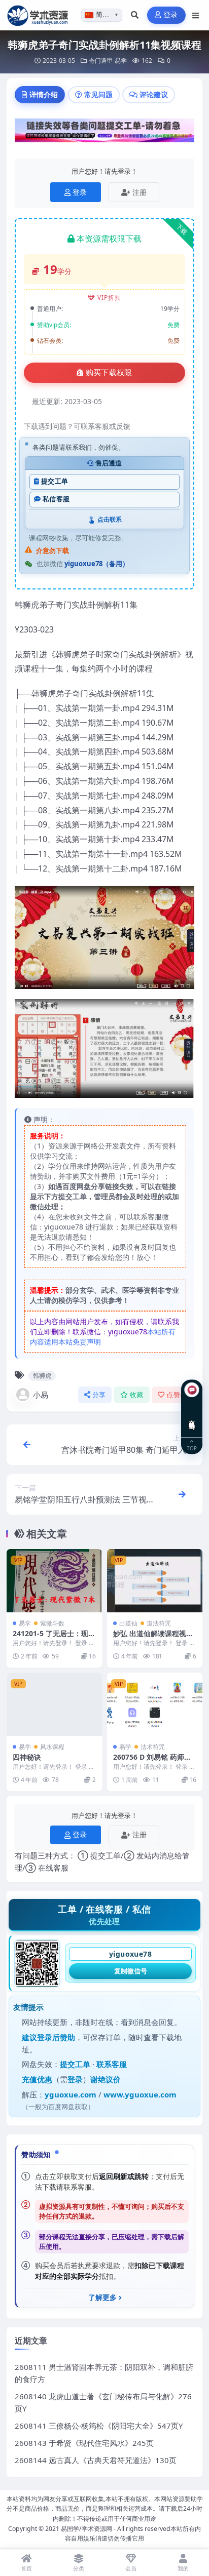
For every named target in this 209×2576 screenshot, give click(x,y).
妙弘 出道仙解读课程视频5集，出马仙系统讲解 (153, 1638)
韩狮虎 (42, 1376)
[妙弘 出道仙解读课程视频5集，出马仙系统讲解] (155, 1581)
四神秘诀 (27, 1757)
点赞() (177, 1395)
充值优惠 (37, 2079)
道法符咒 (159, 1623)
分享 (99, 1395)
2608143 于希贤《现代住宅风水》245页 (84, 2443)
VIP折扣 (109, 298)
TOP (192, 1448)
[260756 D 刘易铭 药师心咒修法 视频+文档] (155, 1704)
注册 (140, 192)
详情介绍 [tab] (44, 94)
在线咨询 (192, 1417)
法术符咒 (153, 1747)
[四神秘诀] (54, 1704)
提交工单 (55, 481)
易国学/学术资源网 (86, 2529)
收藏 (137, 1395)
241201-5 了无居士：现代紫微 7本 (54, 1638)
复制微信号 (131, 1971)
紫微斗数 (52, 1623)
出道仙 (128, 1623)
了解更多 (102, 2297)
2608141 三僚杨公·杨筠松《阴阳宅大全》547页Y (99, 2426)
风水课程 (52, 1747)
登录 (171, 15)
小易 (41, 1395)
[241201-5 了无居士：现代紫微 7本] (54, 1581)
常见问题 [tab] (98, 94)
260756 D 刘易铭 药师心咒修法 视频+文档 (152, 1761)
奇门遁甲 (101, 61)
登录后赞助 (56, 2037)
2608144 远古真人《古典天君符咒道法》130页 (96, 2460)
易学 (121, 61)
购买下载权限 (109, 373)
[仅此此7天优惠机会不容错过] (104, 133)
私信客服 (56, 499)
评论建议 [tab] (154, 94)
